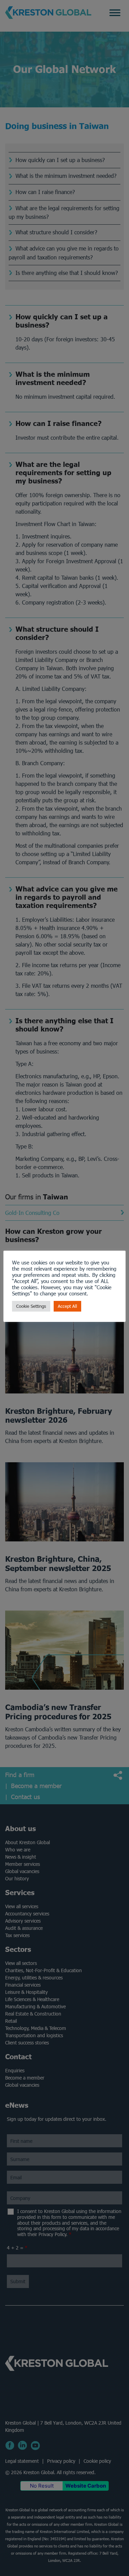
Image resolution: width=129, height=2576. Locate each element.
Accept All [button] (67, 1306)
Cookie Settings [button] (31, 1306)
